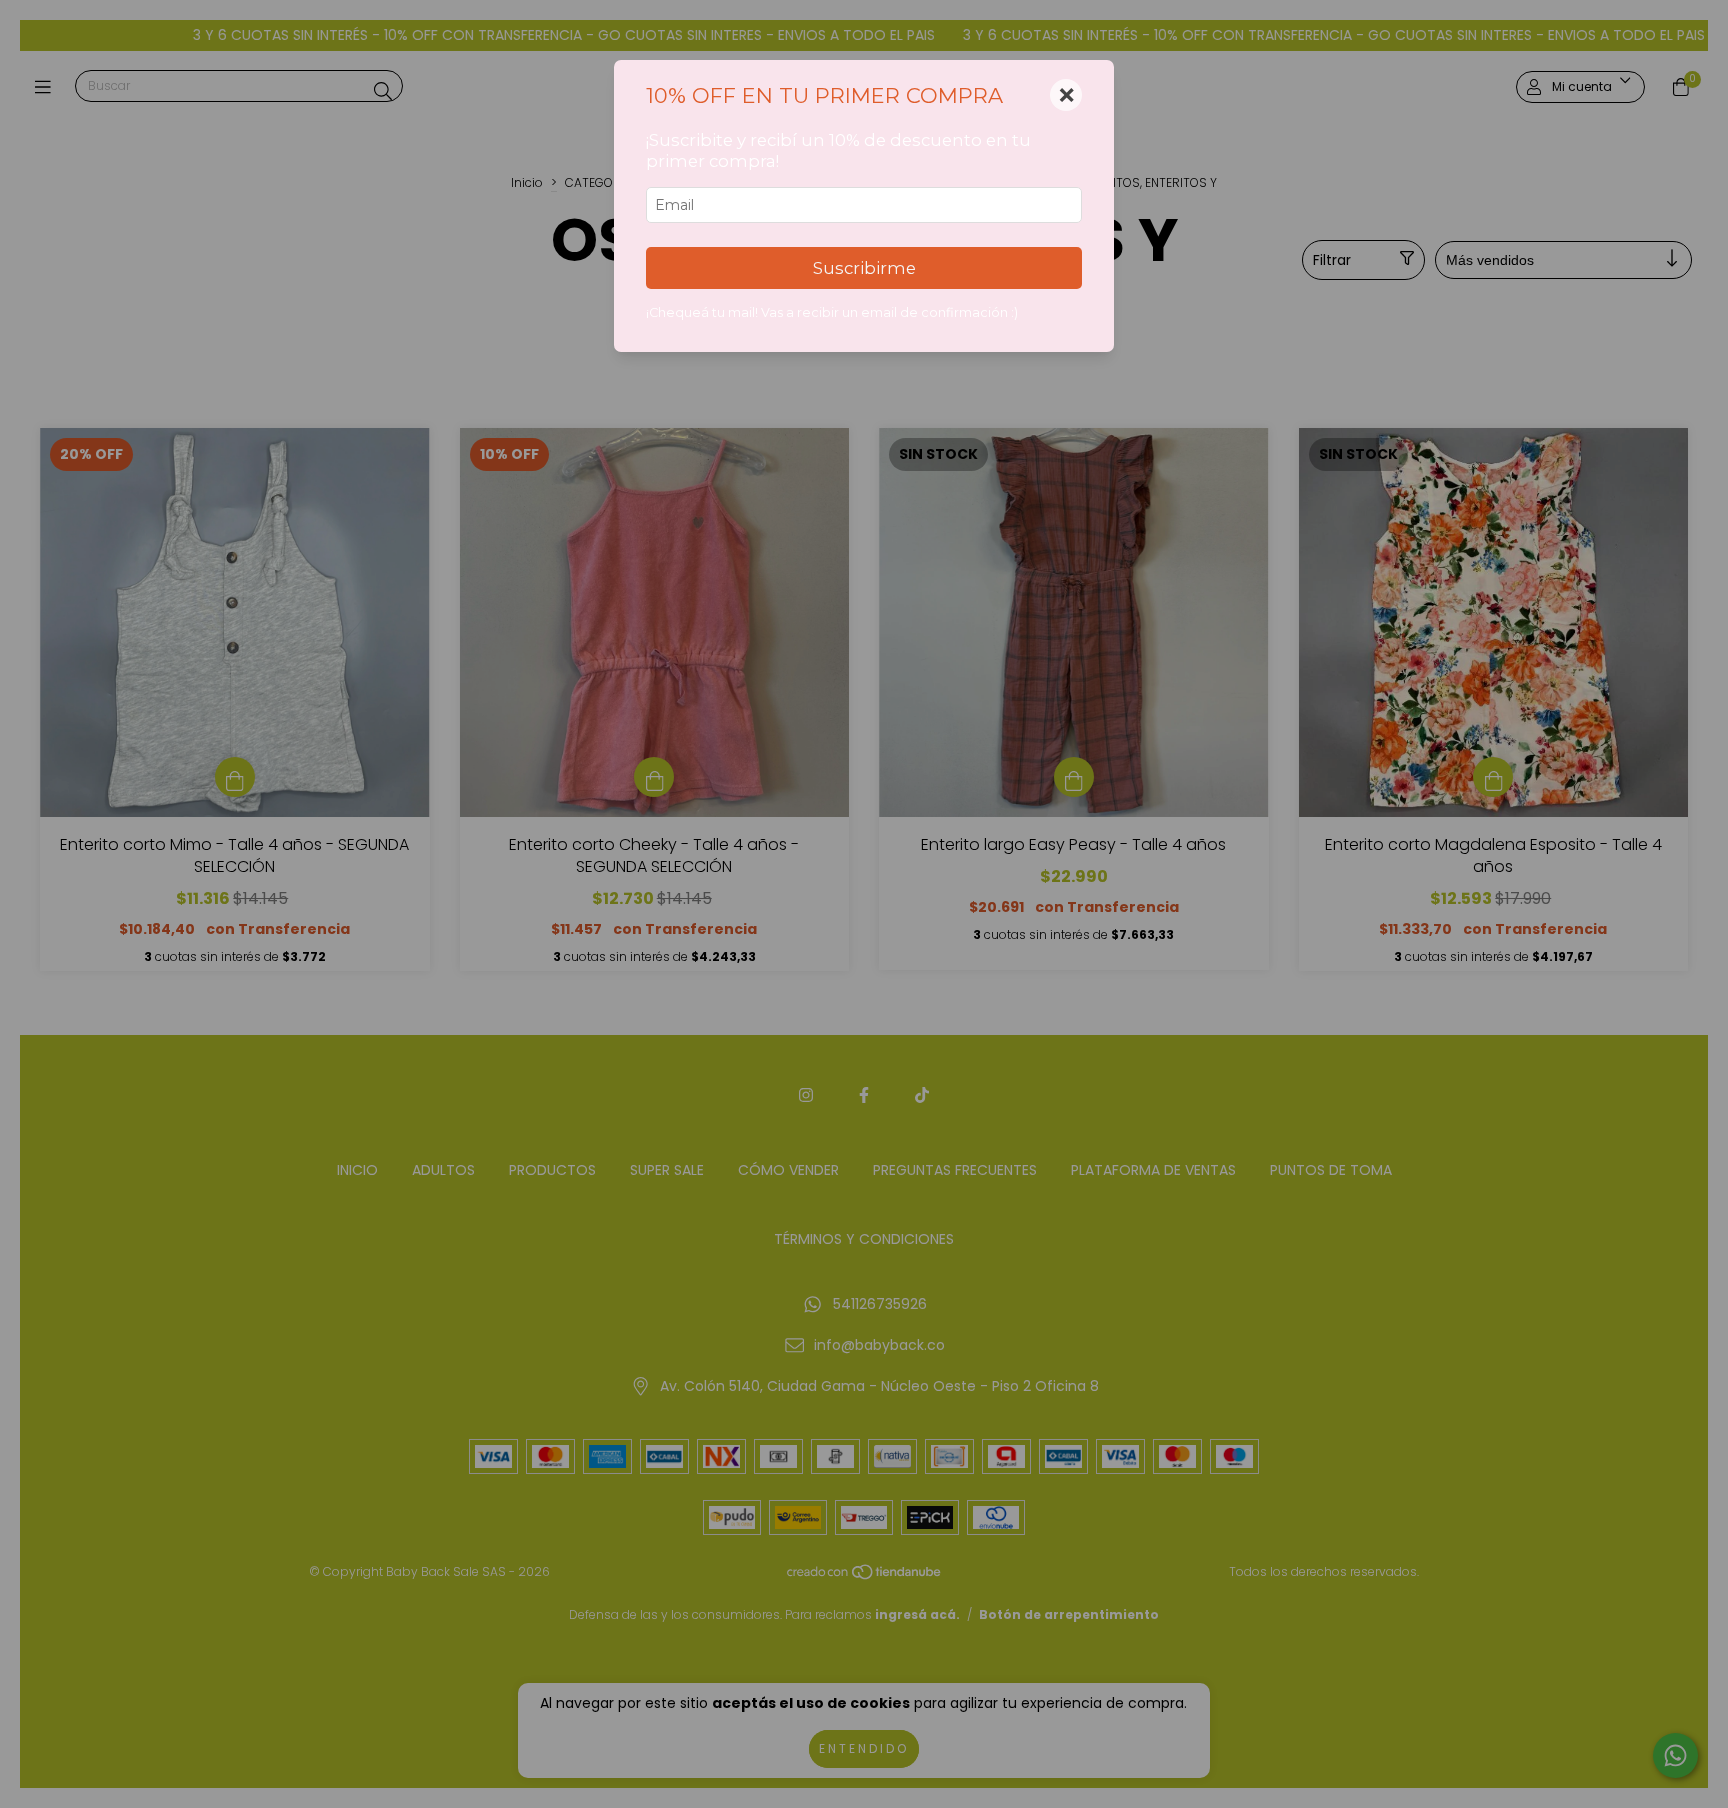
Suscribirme (864, 268)
